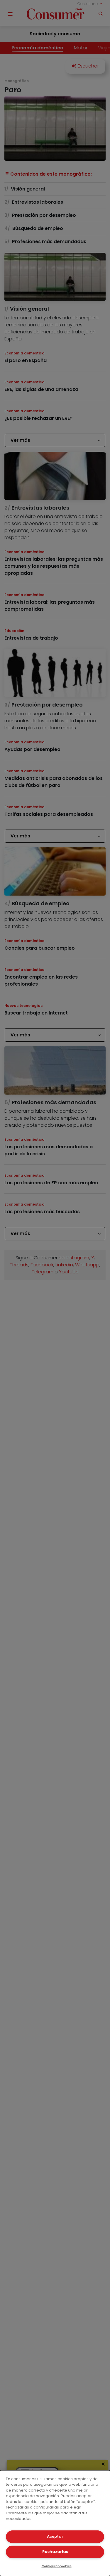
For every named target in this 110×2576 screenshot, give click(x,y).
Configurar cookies (57, 2566)
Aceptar (55, 2536)
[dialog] (55, 2523)
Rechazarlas (55, 2552)
